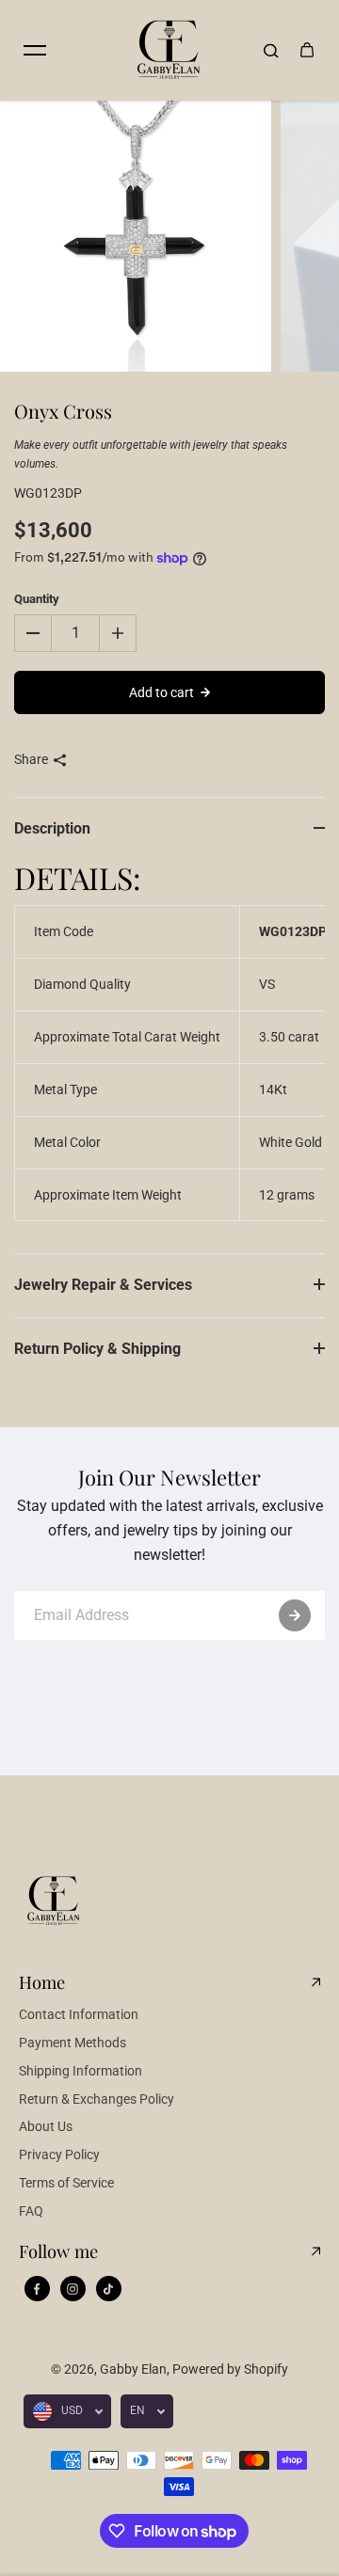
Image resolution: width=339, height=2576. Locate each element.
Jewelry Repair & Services (103, 1285)
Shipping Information (81, 2071)
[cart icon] (307, 50)
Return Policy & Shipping (97, 1349)
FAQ (31, 2211)
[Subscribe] (295, 1615)
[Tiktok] (108, 2289)
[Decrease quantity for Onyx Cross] (33, 633)
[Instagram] (73, 2289)
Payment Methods (73, 2043)
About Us (46, 2126)
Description (52, 828)
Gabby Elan (133, 2369)
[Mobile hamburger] (35, 50)
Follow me (58, 2251)
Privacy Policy (59, 2155)
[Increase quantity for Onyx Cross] (118, 633)
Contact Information (79, 2014)
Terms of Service (66, 2183)
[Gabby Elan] (169, 50)
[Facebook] (37, 2289)
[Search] (271, 50)
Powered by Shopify (230, 2369)
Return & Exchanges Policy (97, 2099)
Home (42, 1982)
